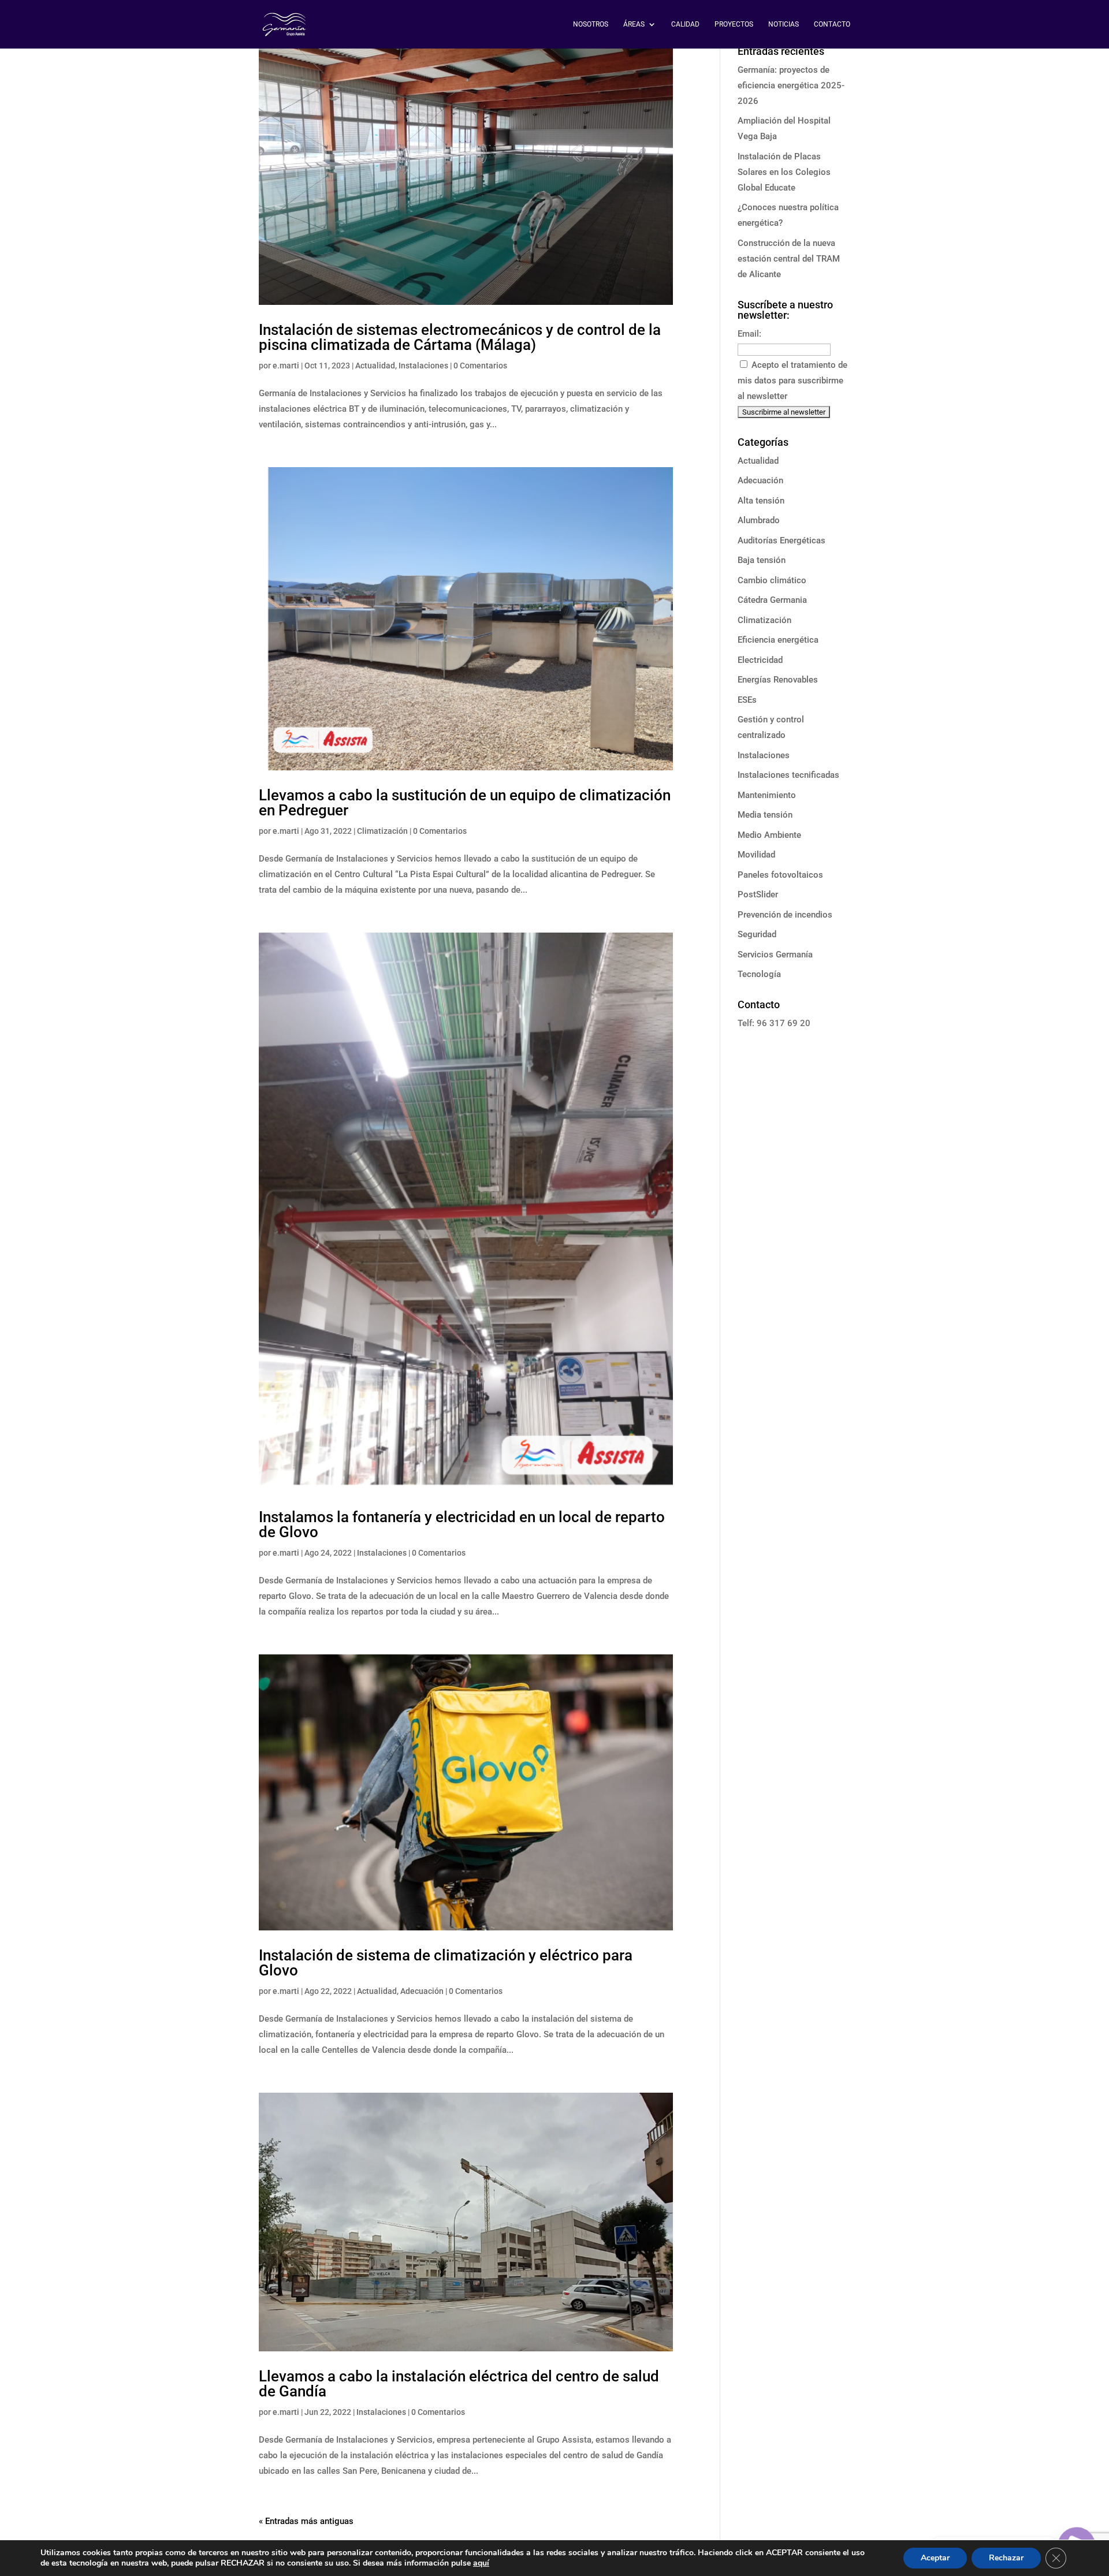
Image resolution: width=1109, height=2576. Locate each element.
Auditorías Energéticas (781, 540)
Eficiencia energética (778, 640)
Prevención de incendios (785, 915)
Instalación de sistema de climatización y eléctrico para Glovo (446, 1963)
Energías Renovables (778, 680)
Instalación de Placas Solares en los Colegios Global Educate (784, 172)
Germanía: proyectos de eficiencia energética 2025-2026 (791, 85)
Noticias (784, 24)
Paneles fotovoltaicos (780, 875)
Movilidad (756, 855)
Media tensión (765, 815)
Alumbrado (759, 520)
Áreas (634, 24)
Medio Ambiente (769, 835)
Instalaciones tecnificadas (788, 775)
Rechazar (1006, 2558)
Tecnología (759, 974)
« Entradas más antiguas (306, 2521)
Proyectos (734, 24)
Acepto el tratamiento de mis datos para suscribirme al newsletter (792, 381)
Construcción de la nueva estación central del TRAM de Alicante (789, 259)
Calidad (685, 24)
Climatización (382, 831)
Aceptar (935, 2558)
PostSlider (758, 894)
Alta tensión (761, 501)
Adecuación (422, 1991)
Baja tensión (762, 560)
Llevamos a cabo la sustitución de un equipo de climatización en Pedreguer (465, 803)
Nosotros (591, 24)
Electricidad (760, 660)
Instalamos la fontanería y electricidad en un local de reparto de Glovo (462, 1524)
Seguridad (757, 934)
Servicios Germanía (775, 955)
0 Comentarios (480, 366)
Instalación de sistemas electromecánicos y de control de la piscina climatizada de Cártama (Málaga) (460, 337)
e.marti (286, 366)
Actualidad (375, 366)
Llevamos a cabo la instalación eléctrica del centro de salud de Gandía (459, 2384)
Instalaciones (423, 366)
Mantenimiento (767, 795)
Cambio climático (772, 580)
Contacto (832, 24)
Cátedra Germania (772, 600)
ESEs (747, 700)
